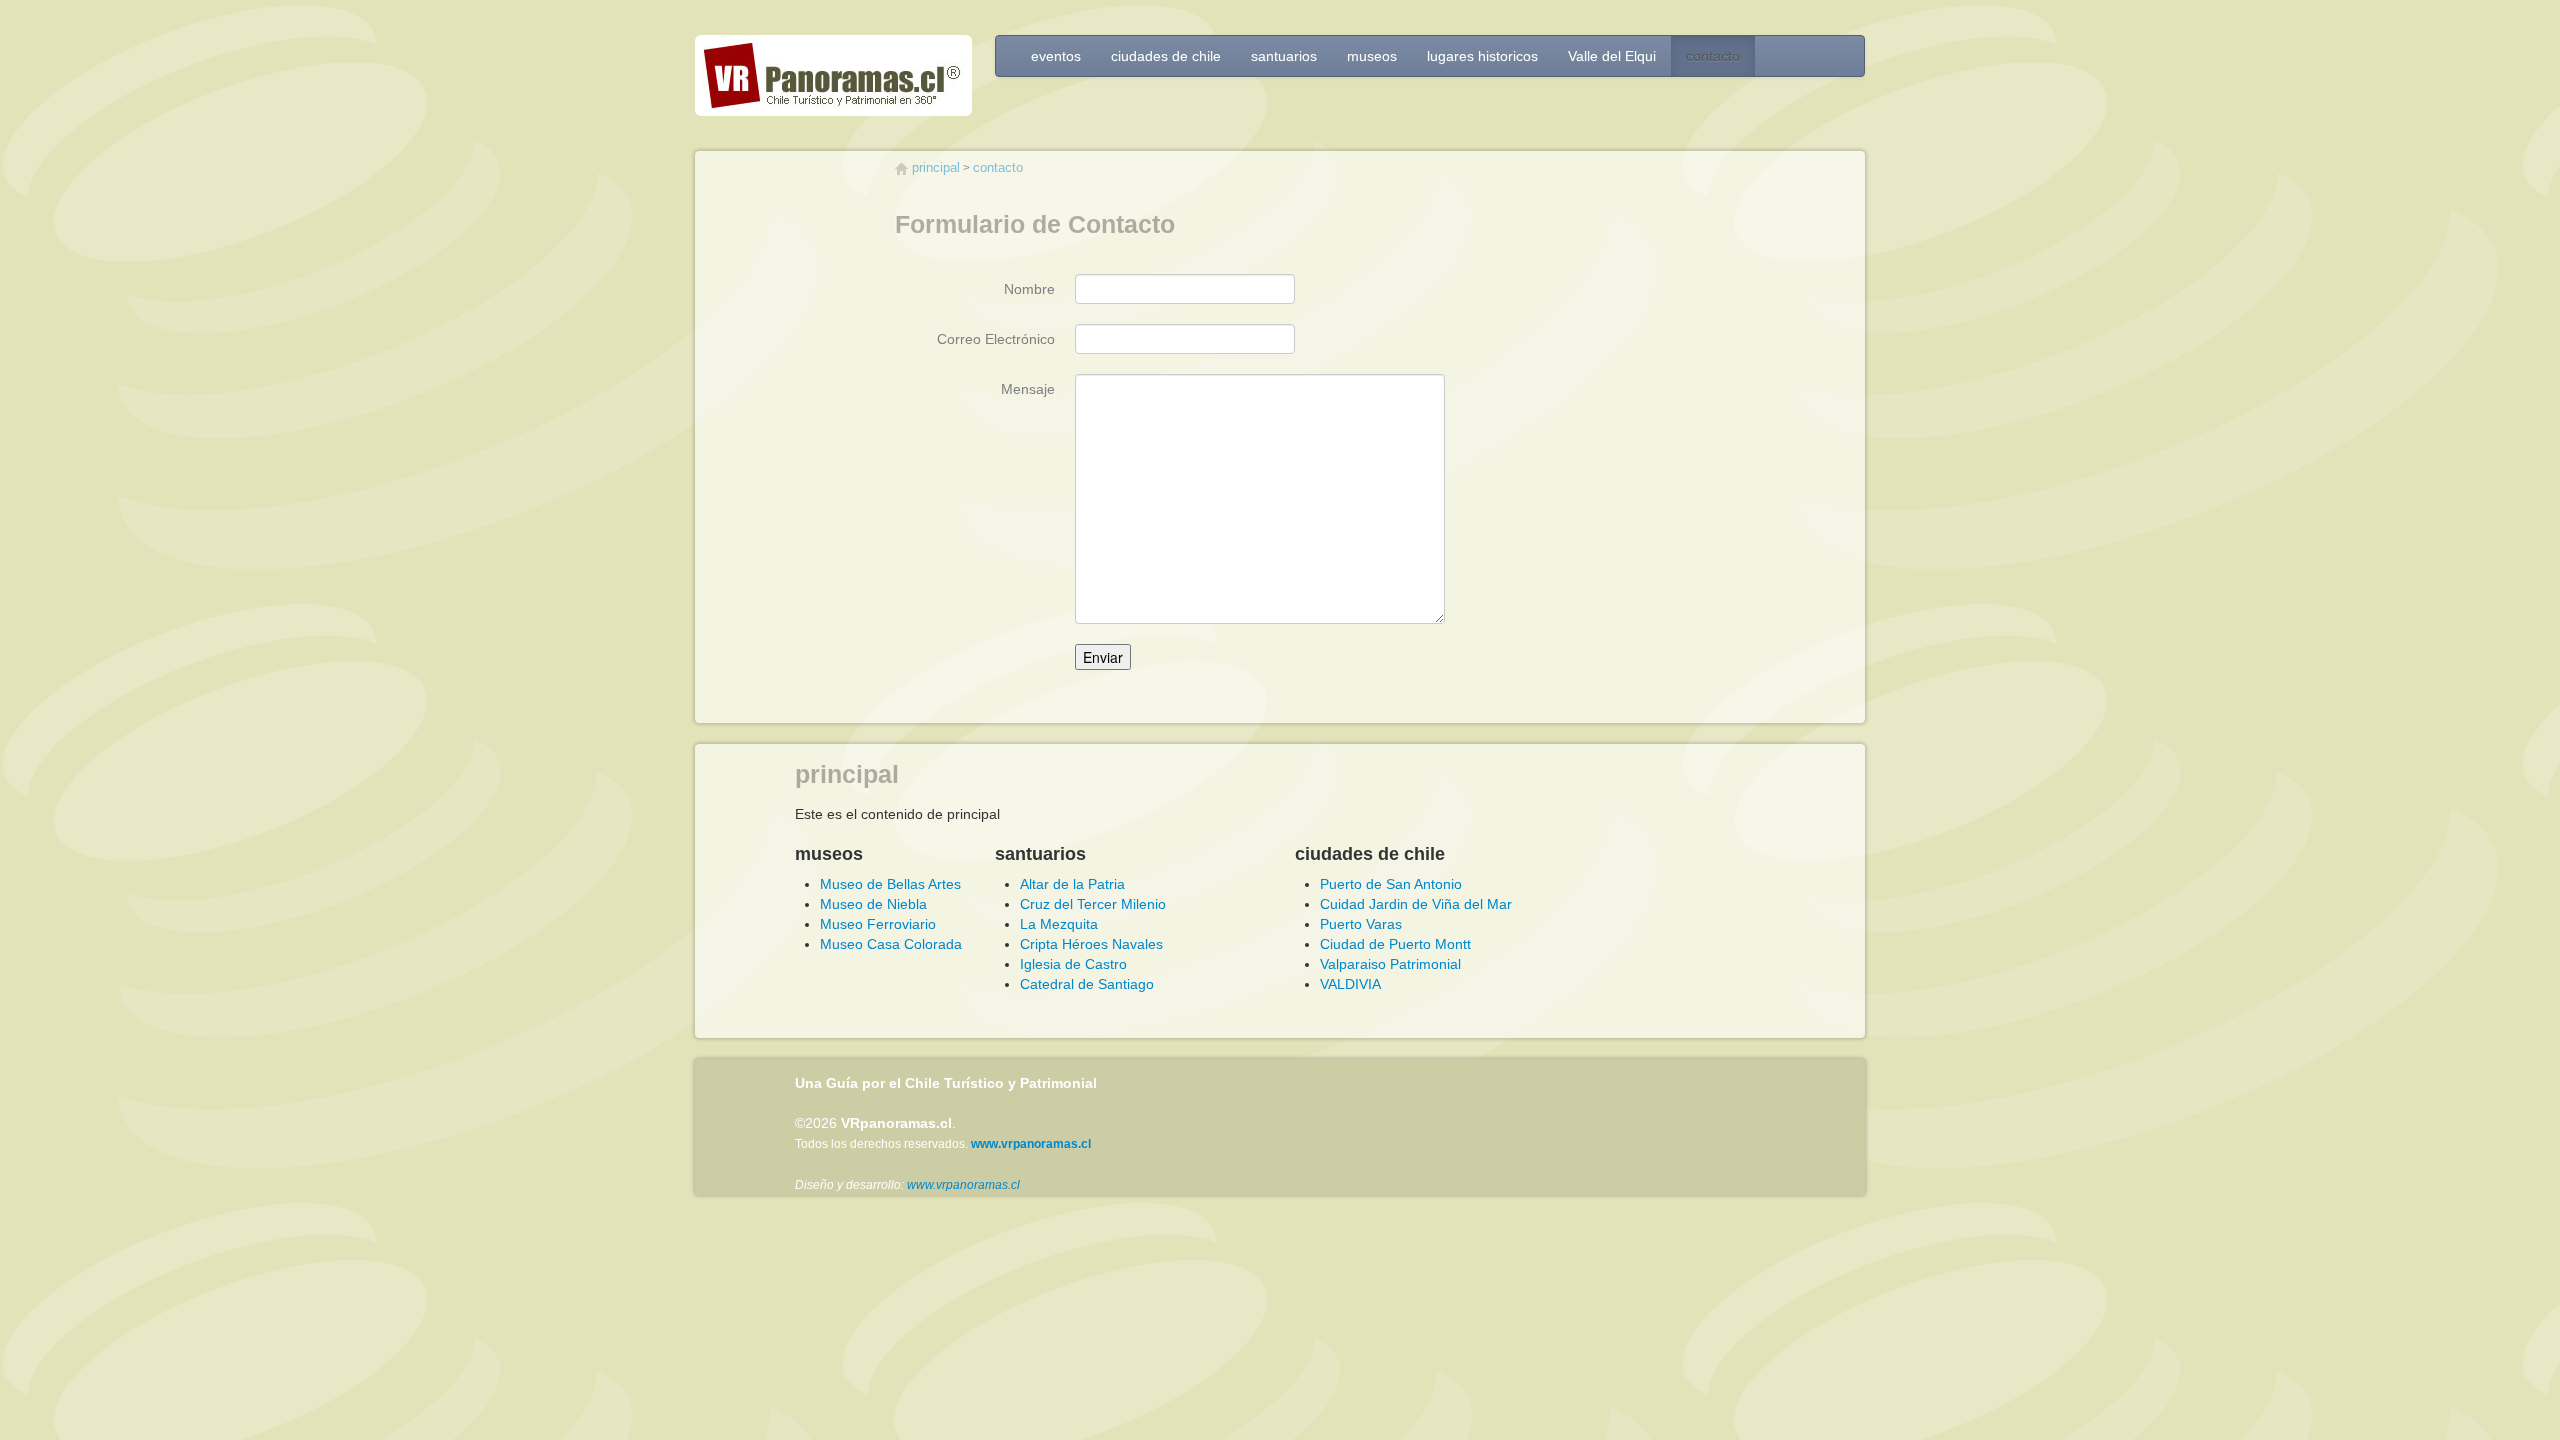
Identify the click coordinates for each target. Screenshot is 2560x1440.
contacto (1713, 56)
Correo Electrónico (996, 339)
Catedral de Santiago (1087, 984)
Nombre (1029, 289)
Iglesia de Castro (1073, 964)
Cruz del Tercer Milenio (1093, 904)
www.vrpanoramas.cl (963, 1185)
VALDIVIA (1350, 984)
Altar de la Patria (1072, 884)
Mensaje (1028, 389)
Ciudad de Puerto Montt (1395, 944)
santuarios (1284, 56)
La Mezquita (1059, 924)
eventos (1056, 56)
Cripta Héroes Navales (1091, 944)
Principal (936, 167)
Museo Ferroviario (878, 924)
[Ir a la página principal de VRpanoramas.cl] (833, 81)
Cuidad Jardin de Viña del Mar (1416, 904)
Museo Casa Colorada (891, 944)
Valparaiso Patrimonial (1390, 964)
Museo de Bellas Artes (890, 884)
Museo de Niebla (873, 904)
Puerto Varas (1361, 924)
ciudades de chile (1166, 56)
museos (1372, 56)
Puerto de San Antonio (1391, 884)
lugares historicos (1482, 56)
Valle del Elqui (1612, 56)
